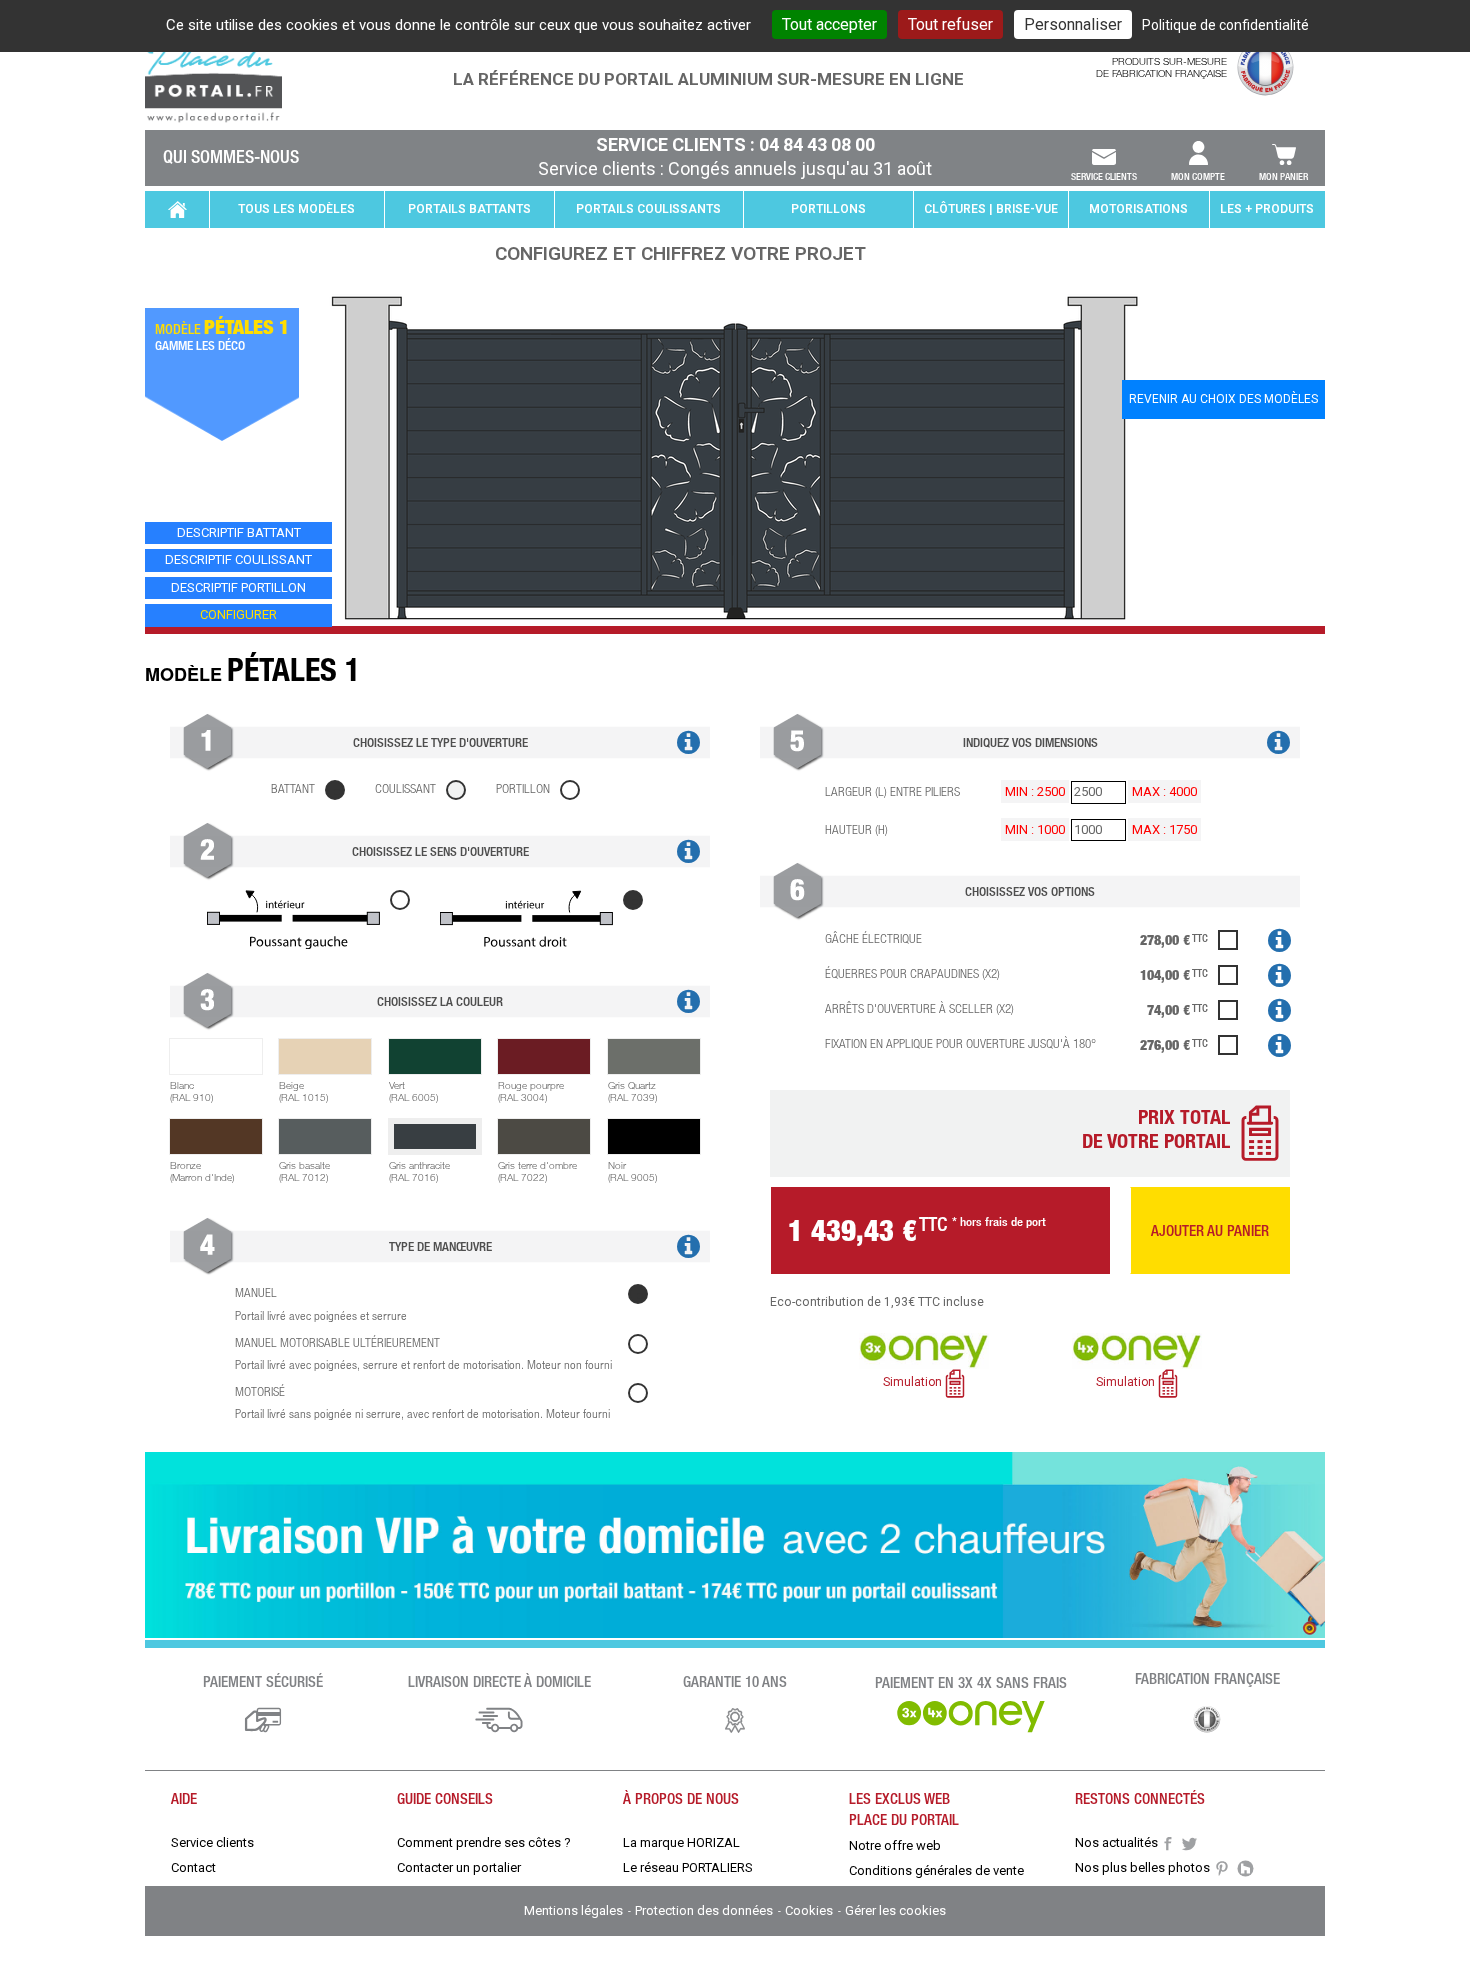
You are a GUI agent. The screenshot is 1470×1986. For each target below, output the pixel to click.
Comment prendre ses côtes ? (484, 1842)
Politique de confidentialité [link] (1225, 25)
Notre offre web (895, 1845)
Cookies (810, 1910)
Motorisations (1138, 209)
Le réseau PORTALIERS (688, 1867)
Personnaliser (1073, 24)
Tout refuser (950, 24)
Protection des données (705, 1910)
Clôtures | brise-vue (991, 209)
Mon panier (1283, 176)
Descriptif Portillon (238, 587)
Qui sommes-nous (231, 156)
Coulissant (405, 788)
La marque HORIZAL (681, 1842)
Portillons (828, 209)
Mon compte (1198, 176)
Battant (293, 788)
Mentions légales (575, 1910)
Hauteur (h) (856, 829)
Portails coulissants (648, 209)
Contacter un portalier (459, 1867)
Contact (193, 1867)
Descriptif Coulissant (238, 559)
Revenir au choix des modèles (1223, 399)
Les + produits (1267, 209)
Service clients (1104, 176)
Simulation (914, 1383)
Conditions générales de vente (936, 1870)
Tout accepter (829, 24)
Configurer (238, 614)
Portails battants (469, 209)
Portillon (523, 788)
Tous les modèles (296, 209)
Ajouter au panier (1210, 1230)
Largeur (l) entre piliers (892, 791)
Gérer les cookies (895, 1910)
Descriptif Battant (239, 532)
